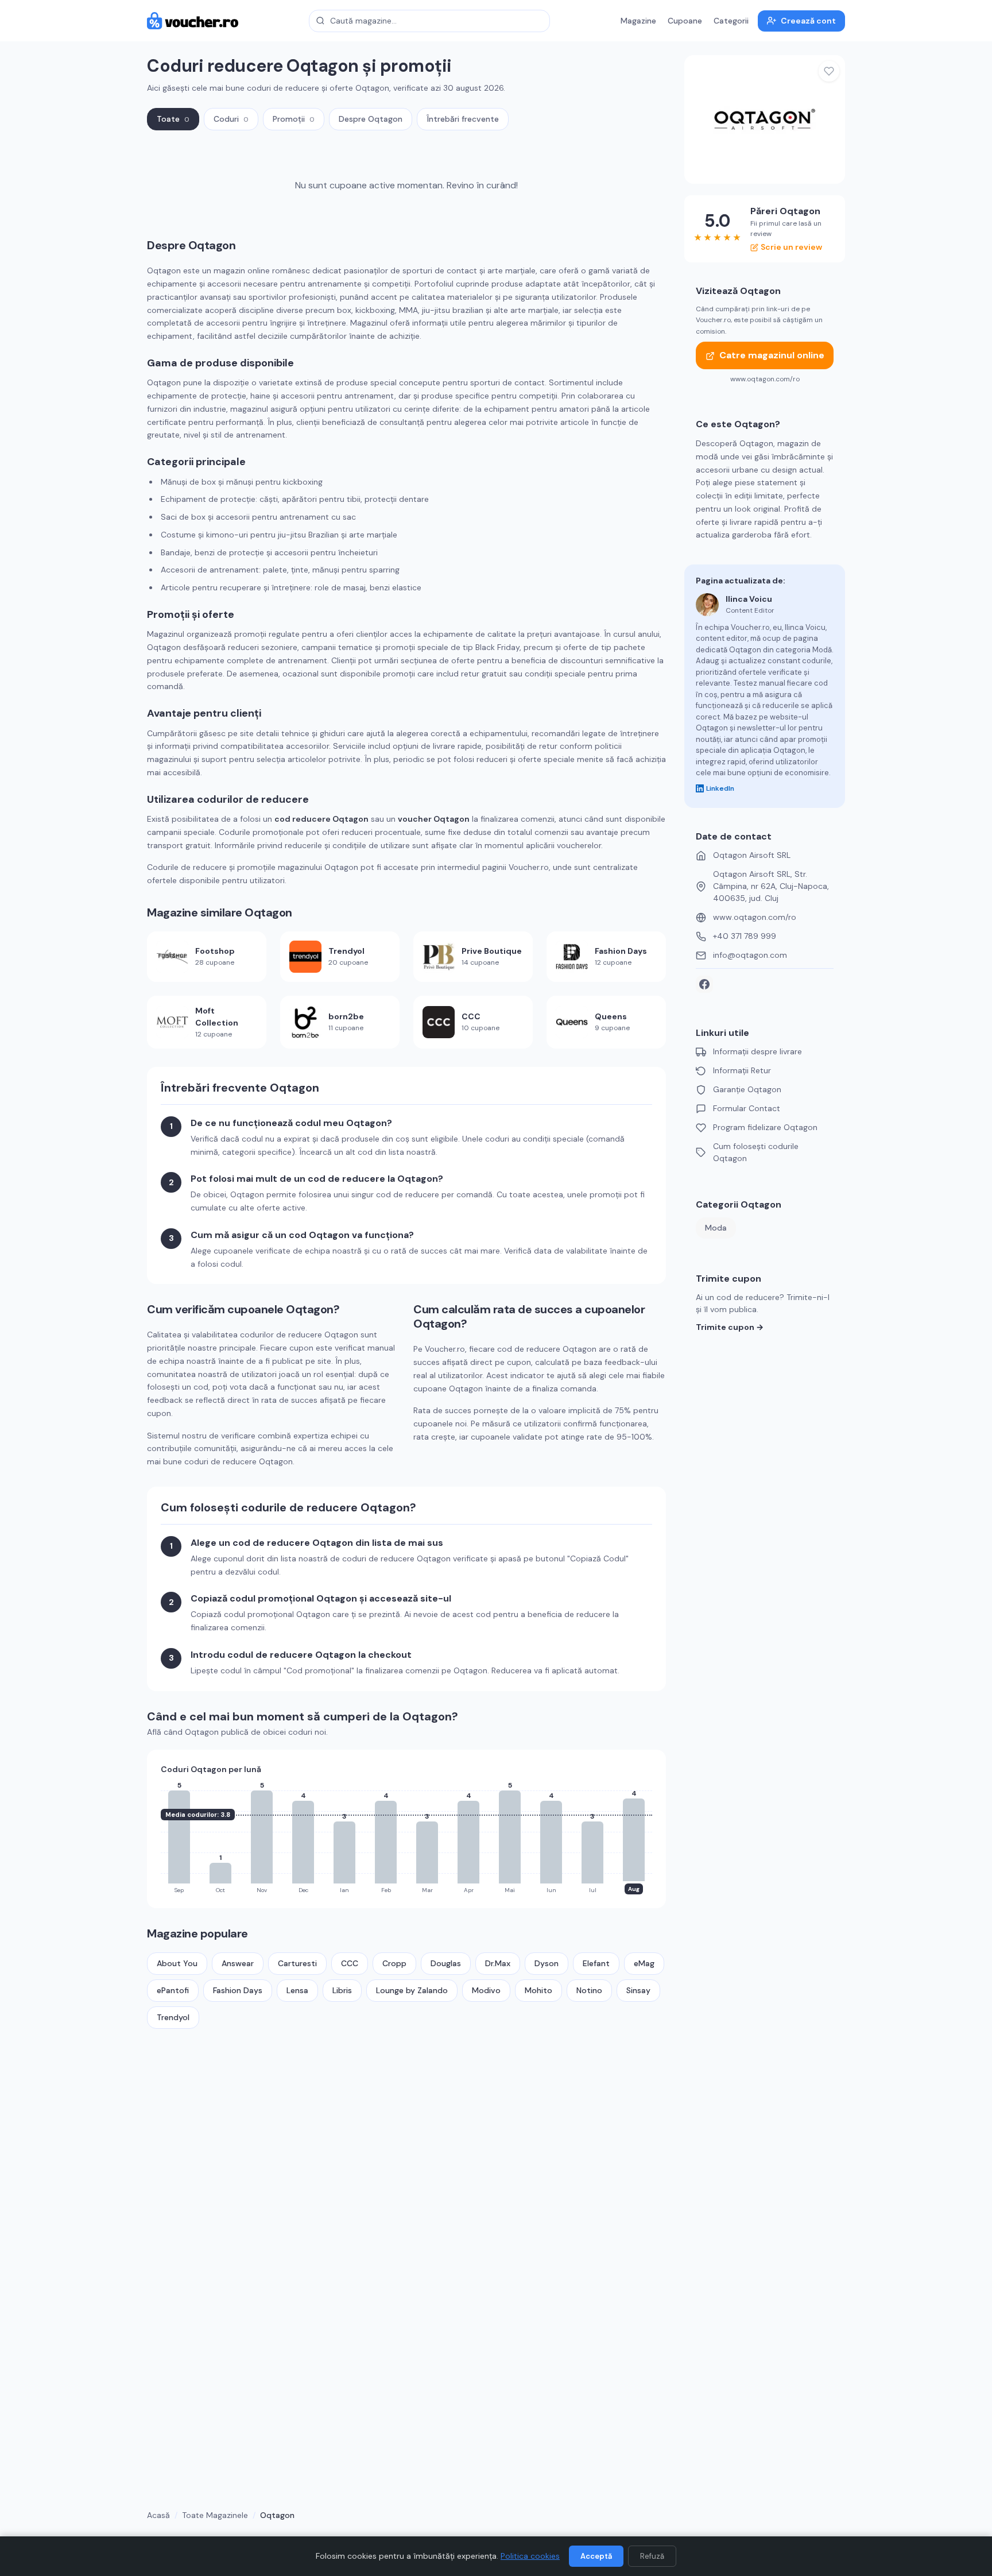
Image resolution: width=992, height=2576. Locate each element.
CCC (350, 1963)
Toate (173, 119)
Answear (238, 1963)
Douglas (446, 1963)
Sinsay (638, 1990)
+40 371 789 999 (745, 936)
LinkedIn (720, 788)
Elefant (596, 1963)
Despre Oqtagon (371, 119)
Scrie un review (791, 247)
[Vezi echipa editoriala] (707, 605)
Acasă (158, 2515)
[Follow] (829, 71)
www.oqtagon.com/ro (755, 917)
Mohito (538, 1990)
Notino (589, 1990)
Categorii (731, 21)
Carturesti (297, 1963)
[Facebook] (704, 984)
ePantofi (173, 1990)
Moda (716, 1228)
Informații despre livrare (757, 1051)
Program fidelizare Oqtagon (765, 1127)
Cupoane (685, 21)
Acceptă (596, 2556)
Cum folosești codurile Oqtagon (756, 1152)
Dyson (547, 1963)
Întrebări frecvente (463, 119)
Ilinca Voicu (749, 599)
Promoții (294, 119)
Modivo (486, 1990)
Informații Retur (742, 1070)
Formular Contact (747, 1108)
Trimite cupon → (730, 1327)
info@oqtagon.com (750, 955)
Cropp (394, 1963)
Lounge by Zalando (412, 1990)
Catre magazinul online (772, 356)
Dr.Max (498, 1963)
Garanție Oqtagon (747, 1089)
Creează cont (808, 21)
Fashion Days (238, 1990)
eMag (644, 1963)
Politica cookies (530, 2556)
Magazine (638, 21)
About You (177, 1963)
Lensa (297, 1990)
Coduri (231, 119)
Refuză (652, 2556)
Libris (342, 1990)
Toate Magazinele (215, 2515)
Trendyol (173, 2017)
